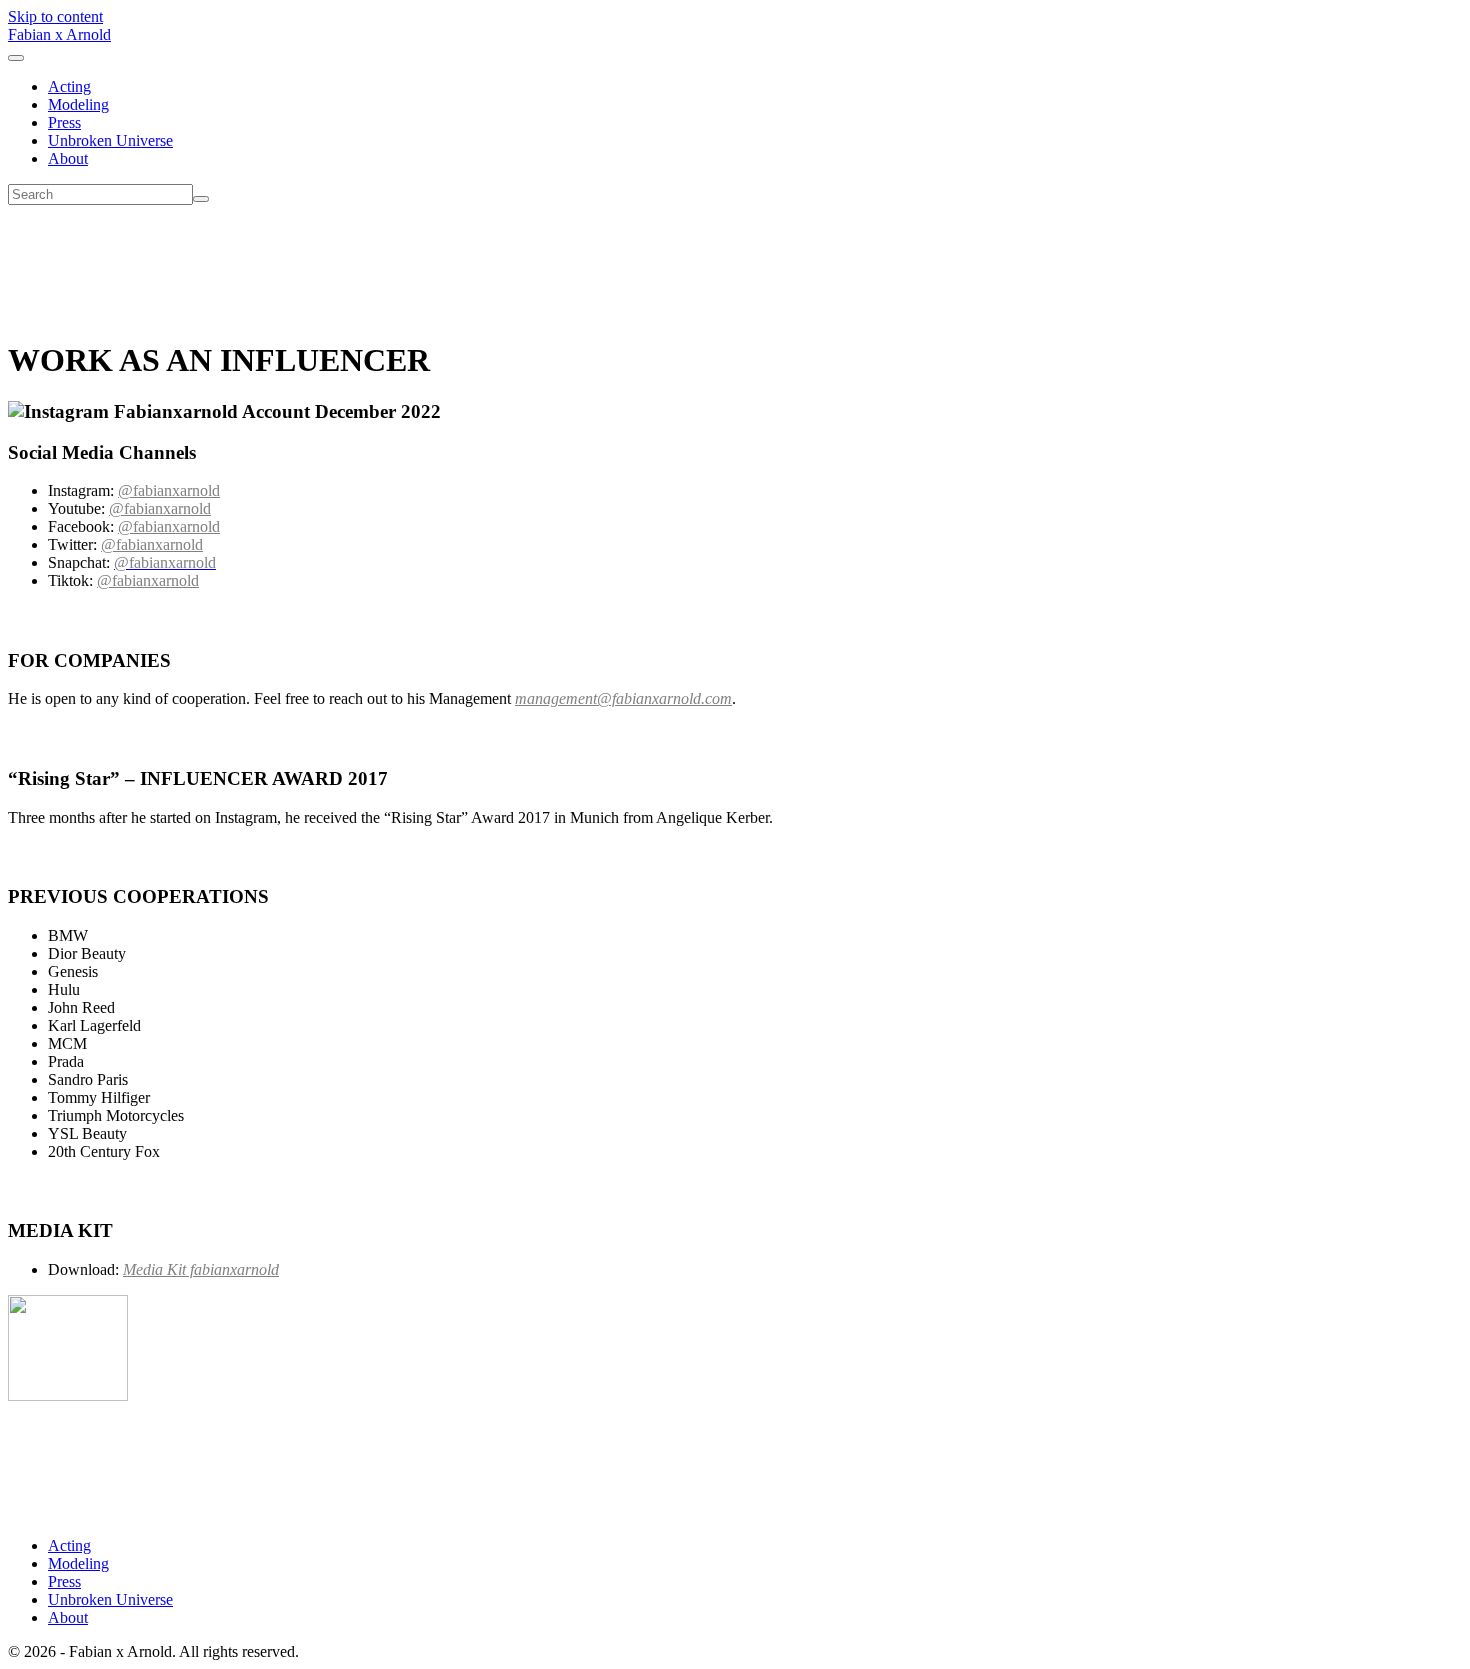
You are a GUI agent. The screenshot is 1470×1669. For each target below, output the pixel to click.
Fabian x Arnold (59, 34)
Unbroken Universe (110, 140)
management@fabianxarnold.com (623, 698)
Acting (69, 86)
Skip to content (55, 16)
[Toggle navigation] (16, 58)
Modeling (78, 104)
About (68, 158)
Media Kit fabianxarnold (201, 1269)
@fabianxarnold (169, 490)
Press (64, 122)
